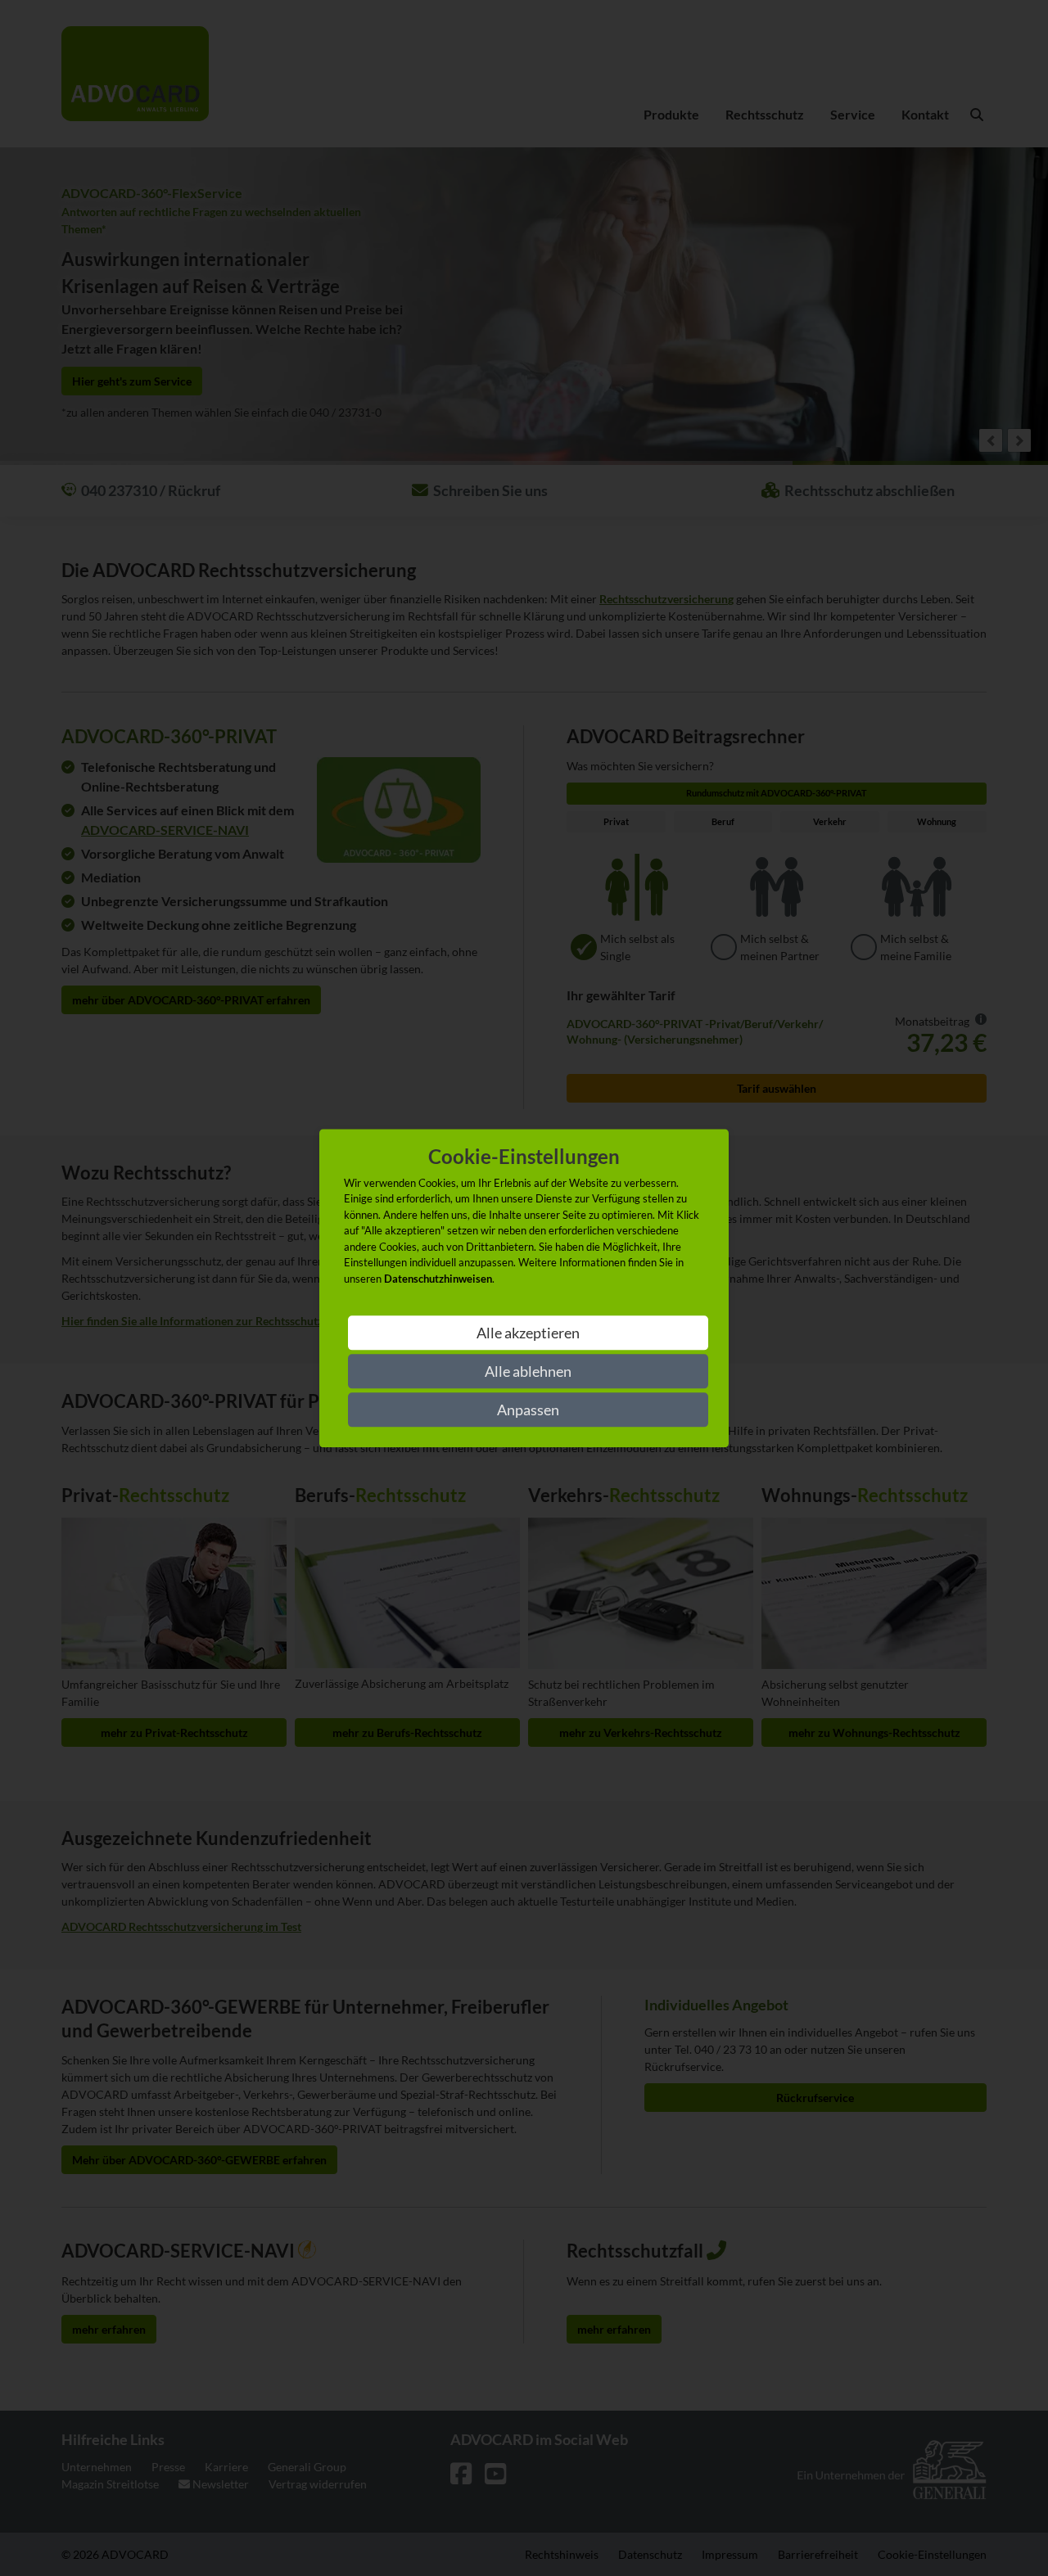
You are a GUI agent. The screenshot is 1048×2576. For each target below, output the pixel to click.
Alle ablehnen (528, 1371)
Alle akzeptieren (528, 1333)
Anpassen (528, 1410)
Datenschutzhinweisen (438, 1279)
